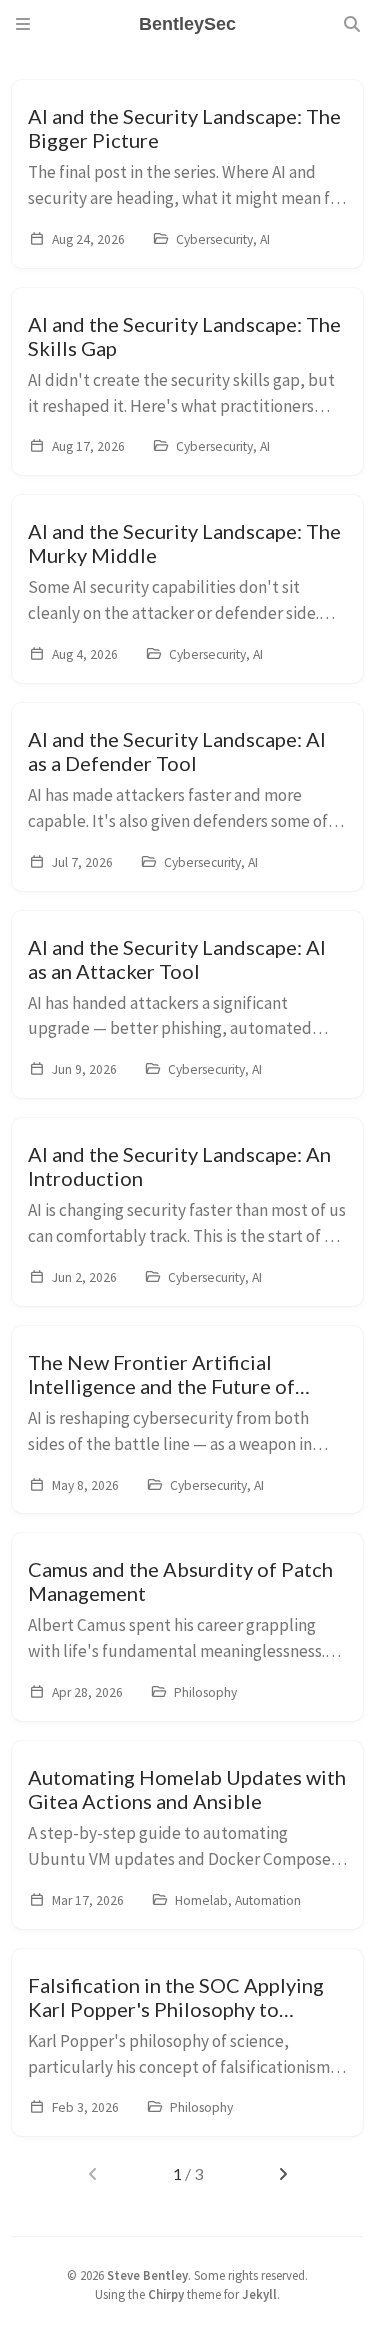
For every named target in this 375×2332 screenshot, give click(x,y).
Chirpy (166, 2294)
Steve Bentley (147, 2275)
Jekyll (259, 2294)
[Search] (352, 24)
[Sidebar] (23, 24)
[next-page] (282, 2174)
